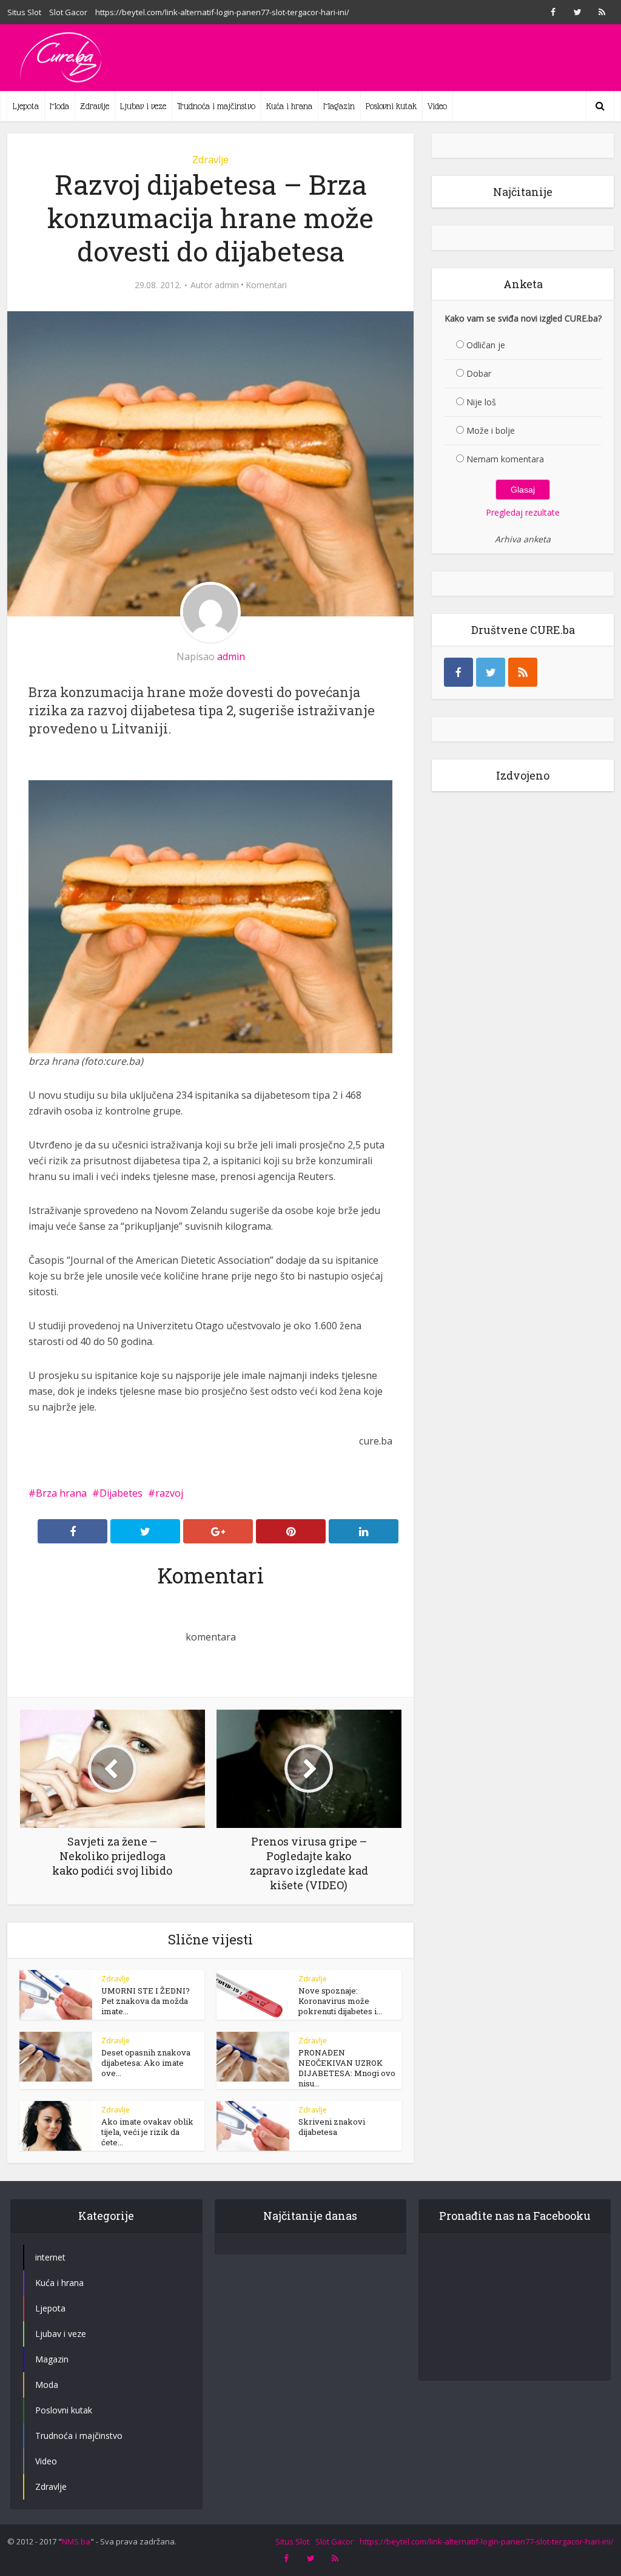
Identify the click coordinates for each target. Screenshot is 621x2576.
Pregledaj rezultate (523, 512)
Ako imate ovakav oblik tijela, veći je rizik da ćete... (147, 2132)
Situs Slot (24, 12)
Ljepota (26, 106)
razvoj (169, 1493)
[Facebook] (458, 672)
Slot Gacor (68, 12)
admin (227, 285)
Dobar (479, 373)
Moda (59, 106)
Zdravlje (95, 106)
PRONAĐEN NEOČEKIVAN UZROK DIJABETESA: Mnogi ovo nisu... (347, 2068)
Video (437, 106)
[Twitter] (491, 672)
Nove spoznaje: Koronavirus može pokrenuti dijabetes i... (340, 2001)
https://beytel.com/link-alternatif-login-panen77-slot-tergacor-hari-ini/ (222, 12)
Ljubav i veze (143, 106)
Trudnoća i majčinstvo (216, 106)
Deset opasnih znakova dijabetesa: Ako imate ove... (146, 2063)
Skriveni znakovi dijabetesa (332, 2127)
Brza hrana (61, 1493)
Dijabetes (121, 1493)
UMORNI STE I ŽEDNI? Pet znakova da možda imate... (146, 2001)
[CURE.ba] (62, 58)
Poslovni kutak (391, 106)
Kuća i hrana (289, 106)
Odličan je (486, 345)
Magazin (339, 106)
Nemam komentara (505, 459)
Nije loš (481, 402)
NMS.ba (76, 2541)
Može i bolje (491, 430)
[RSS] (523, 672)
